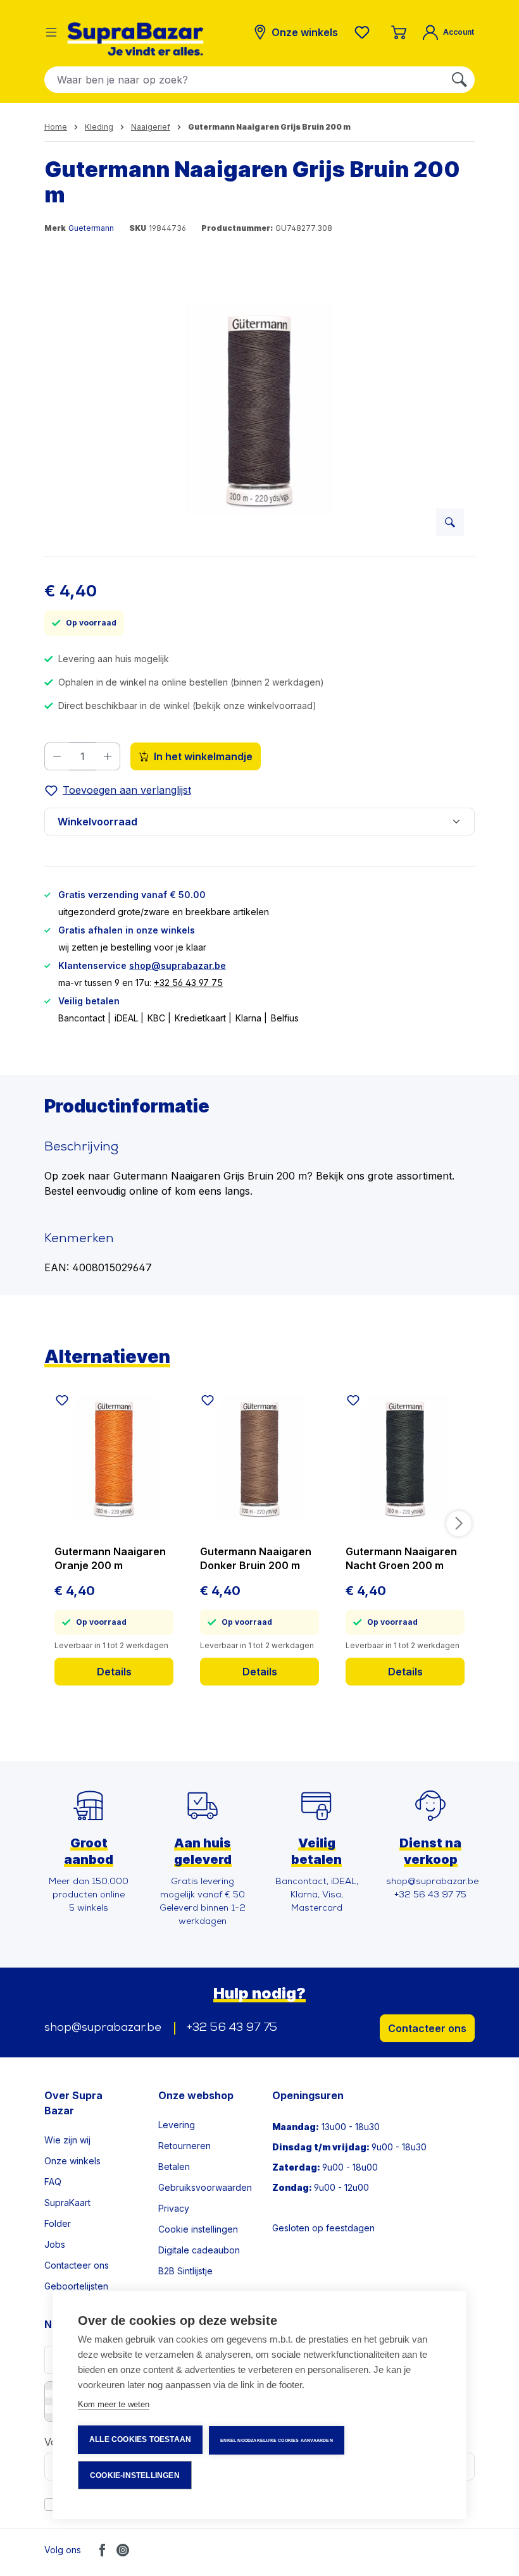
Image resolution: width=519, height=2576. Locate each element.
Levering (177, 2125)
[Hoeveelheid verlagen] (57, 756)
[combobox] (245, 80)
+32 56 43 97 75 (188, 983)
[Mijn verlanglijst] (365, 32)
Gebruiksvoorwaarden (205, 2187)
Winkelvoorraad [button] (97, 822)
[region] (259, 410)
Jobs (55, 2244)
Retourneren (184, 2146)
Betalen (174, 2166)
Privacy (174, 2208)
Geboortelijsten (76, 2286)
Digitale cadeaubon (199, 2250)
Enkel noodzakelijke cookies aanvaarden (277, 2440)
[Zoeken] (460, 80)
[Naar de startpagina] (135, 39)
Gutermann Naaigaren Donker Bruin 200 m (256, 1558)
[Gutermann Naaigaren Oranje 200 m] (114, 1458)
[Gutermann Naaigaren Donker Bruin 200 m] (259, 1458)
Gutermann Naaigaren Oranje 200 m (110, 1558)
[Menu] (51, 32)
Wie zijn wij (67, 2140)
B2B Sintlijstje (185, 2271)
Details (114, 1672)
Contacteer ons (427, 2028)
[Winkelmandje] (399, 32)
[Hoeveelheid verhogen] (108, 756)
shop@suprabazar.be (178, 965)
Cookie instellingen (198, 2229)
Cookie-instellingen (135, 2475)
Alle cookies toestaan (140, 2439)
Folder (58, 2223)
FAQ (53, 2182)
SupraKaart (67, 2203)
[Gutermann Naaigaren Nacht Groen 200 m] (405, 1458)
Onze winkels (72, 2161)
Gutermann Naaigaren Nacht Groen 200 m (401, 1558)
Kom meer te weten (114, 2404)
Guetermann (91, 228)
